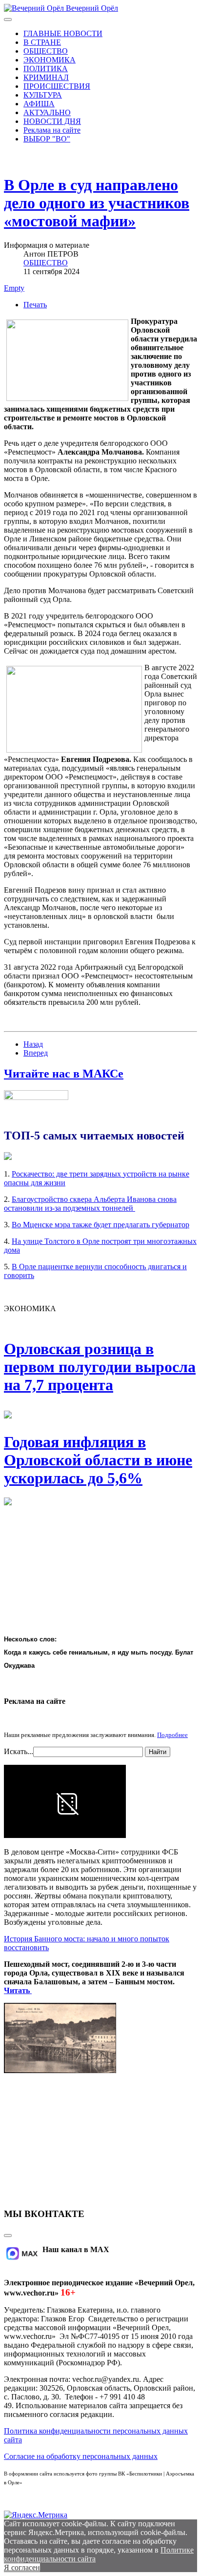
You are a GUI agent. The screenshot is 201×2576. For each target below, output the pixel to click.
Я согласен (22, 2567)
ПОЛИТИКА (46, 69)
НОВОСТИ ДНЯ (52, 121)
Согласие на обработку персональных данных (81, 2456)
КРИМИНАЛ (46, 77)
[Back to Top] (8, 2236)
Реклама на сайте (52, 130)
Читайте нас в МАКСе (64, 1074)
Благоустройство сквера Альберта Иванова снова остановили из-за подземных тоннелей (90, 1204)
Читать (18, 1990)
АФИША (39, 104)
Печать (35, 305)
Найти (158, 1752)
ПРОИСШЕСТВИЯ (57, 86)
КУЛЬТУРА (43, 95)
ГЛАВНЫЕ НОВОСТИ (63, 33)
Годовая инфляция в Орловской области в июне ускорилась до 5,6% (98, 1460)
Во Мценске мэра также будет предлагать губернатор (100, 1225)
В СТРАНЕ (42, 42)
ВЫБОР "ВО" (47, 139)
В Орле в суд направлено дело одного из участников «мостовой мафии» (97, 203)
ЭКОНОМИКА (50, 60)
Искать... (19, 1751)
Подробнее (172, 1735)
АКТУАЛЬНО (47, 112)
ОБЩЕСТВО (46, 51)
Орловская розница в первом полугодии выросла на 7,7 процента (100, 1367)
